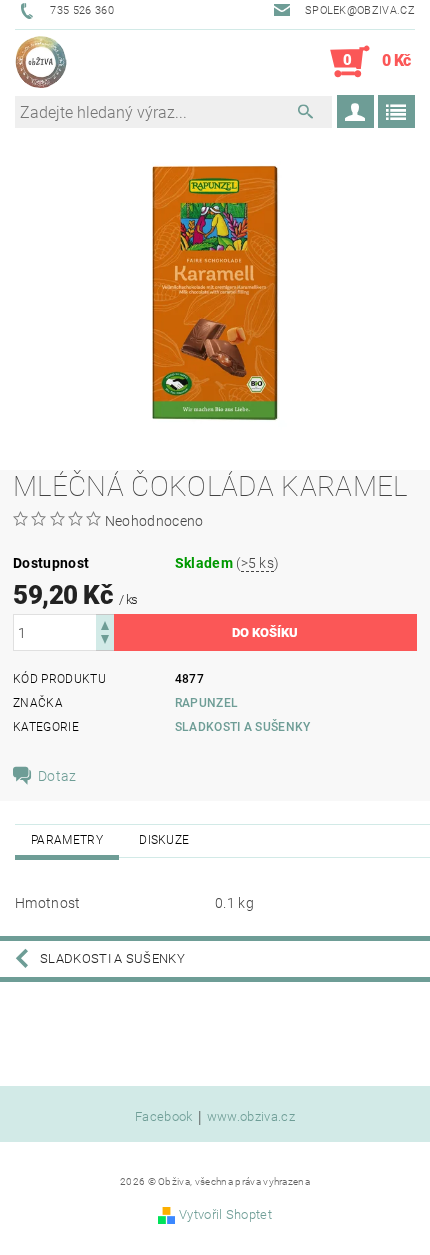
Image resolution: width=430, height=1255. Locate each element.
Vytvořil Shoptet (225, 1214)
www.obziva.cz (251, 1117)
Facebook (164, 1117)
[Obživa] (41, 62)
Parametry (67, 840)
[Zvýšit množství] (105, 623)
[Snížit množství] (105, 641)
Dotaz (57, 776)
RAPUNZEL (207, 703)
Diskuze (164, 840)
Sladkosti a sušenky (243, 727)
